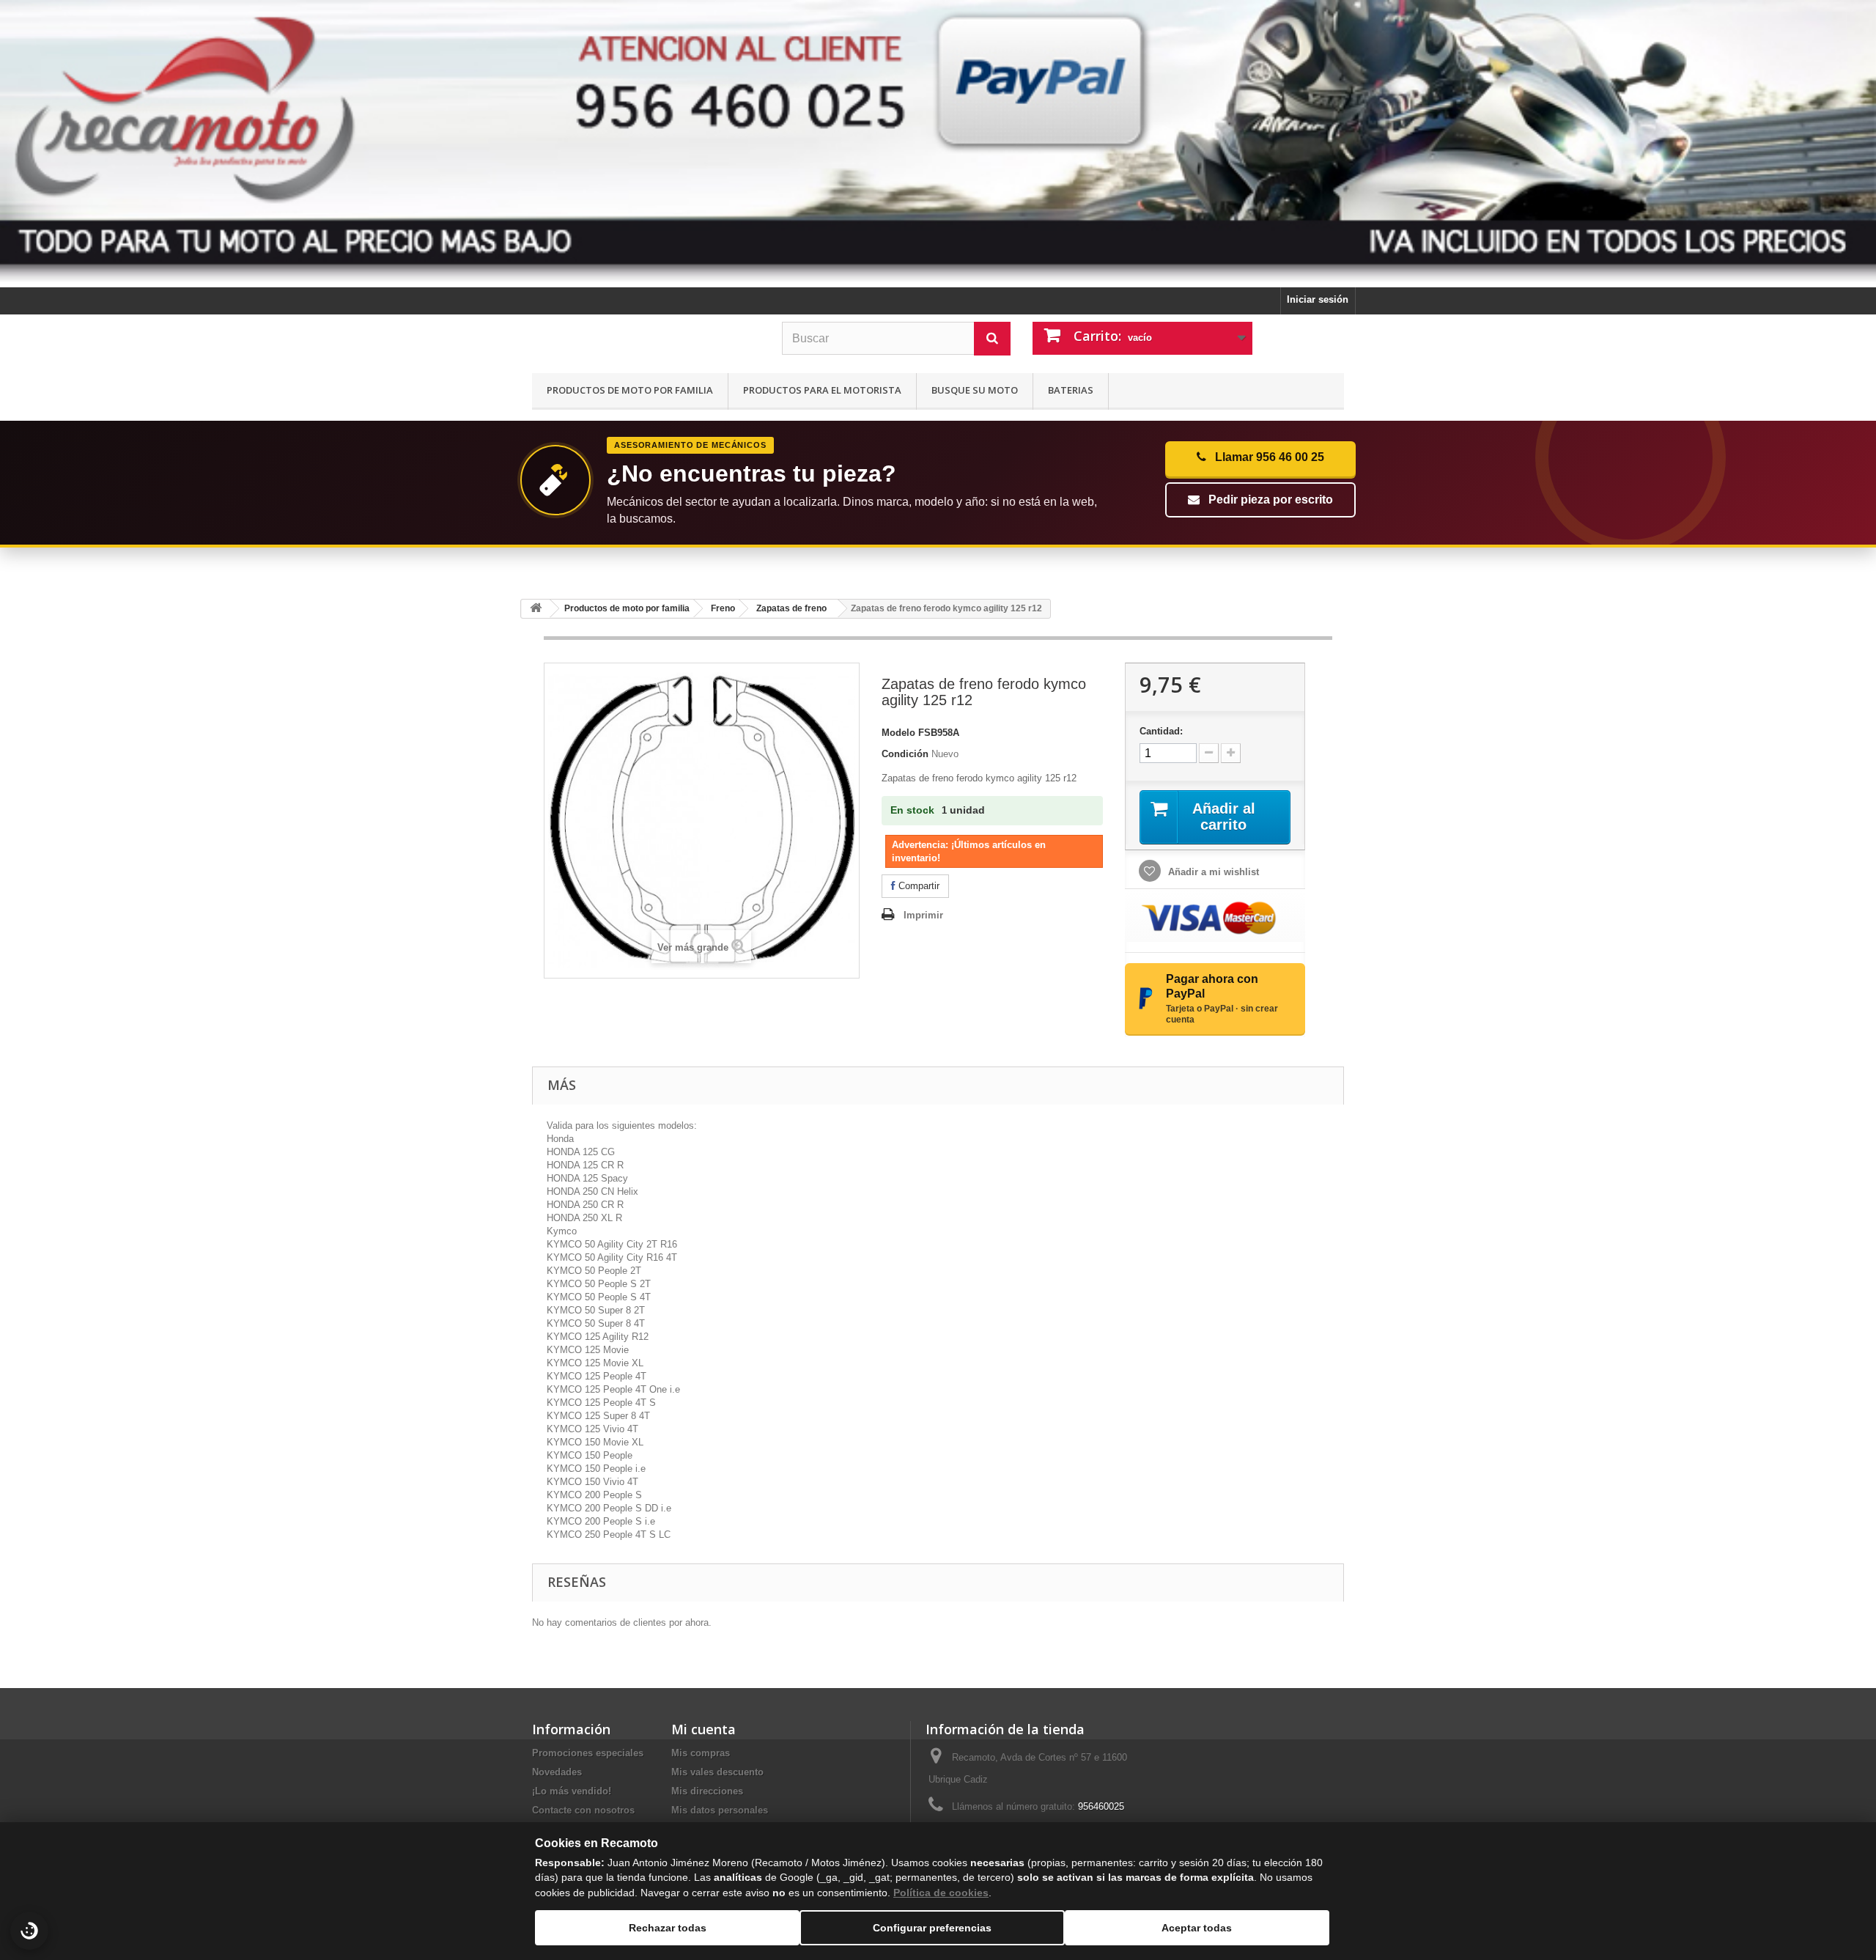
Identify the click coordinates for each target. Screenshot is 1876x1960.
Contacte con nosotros (583, 1810)
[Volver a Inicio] (536, 609)
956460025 (1101, 1806)
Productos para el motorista (822, 390)
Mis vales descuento (717, 1772)
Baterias (1071, 390)
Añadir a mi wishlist (1212, 872)
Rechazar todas (668, 1928)
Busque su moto (975, 390)
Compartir (917, 886)
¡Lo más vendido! (572, 1791)
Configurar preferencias (932, 1928)
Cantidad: (1161, 731)
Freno (723, 608)
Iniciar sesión (1318, 299)
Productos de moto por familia (630, 390)
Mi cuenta (703, 1729)
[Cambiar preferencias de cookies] (29, 1931)
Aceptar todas (1197, 1928)
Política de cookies (941, 1893)
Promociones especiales (588, 1753)
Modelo (898, 733)
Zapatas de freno (791, 608)
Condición (905, 754)
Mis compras (701, 1753)
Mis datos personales (720, 1810)
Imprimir (923, 915)
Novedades (557, 1772)
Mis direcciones (707, 1791)
